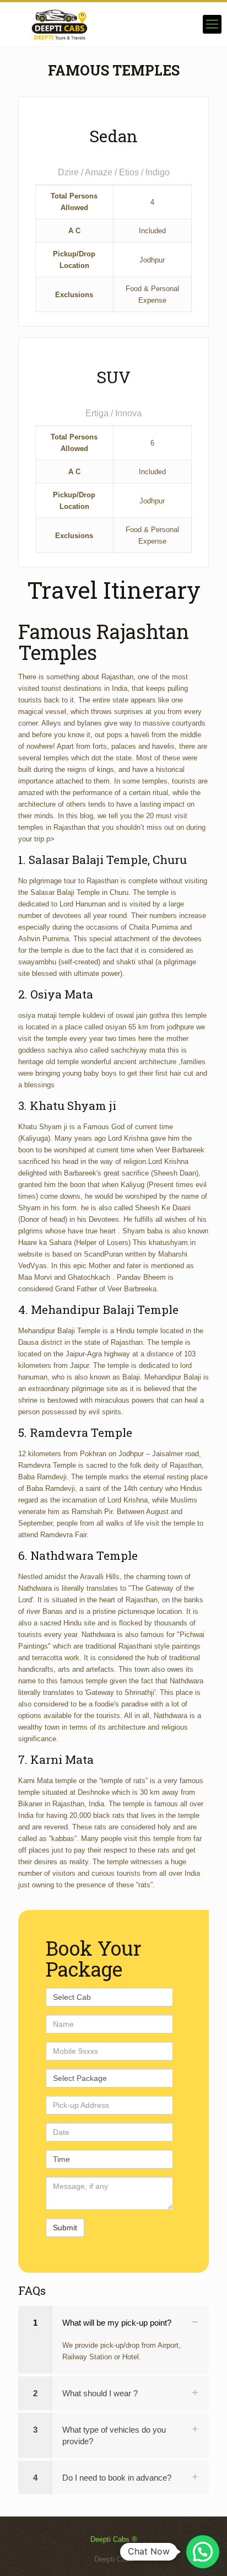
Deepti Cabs (114, 2559)
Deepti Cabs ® (114, 2539)
